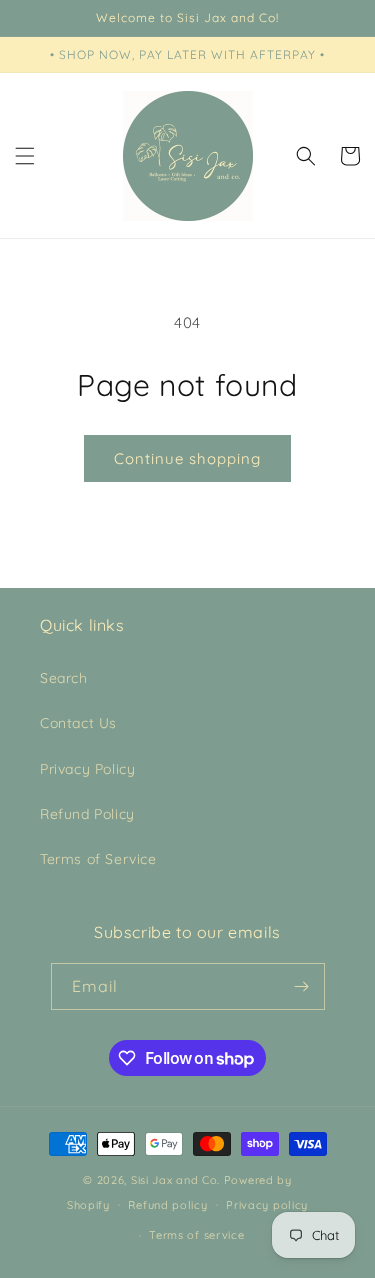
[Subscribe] (302, 986)
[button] (25, 156)
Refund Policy (87, 814)
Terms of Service (98, 859)
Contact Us (78, 723)
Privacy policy (267, 1205)
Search (64, 678)
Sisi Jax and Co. (175, 1180)
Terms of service (196, 1235)
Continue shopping (187, 458)
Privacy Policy (87, 769)
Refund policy (167, 1205)
